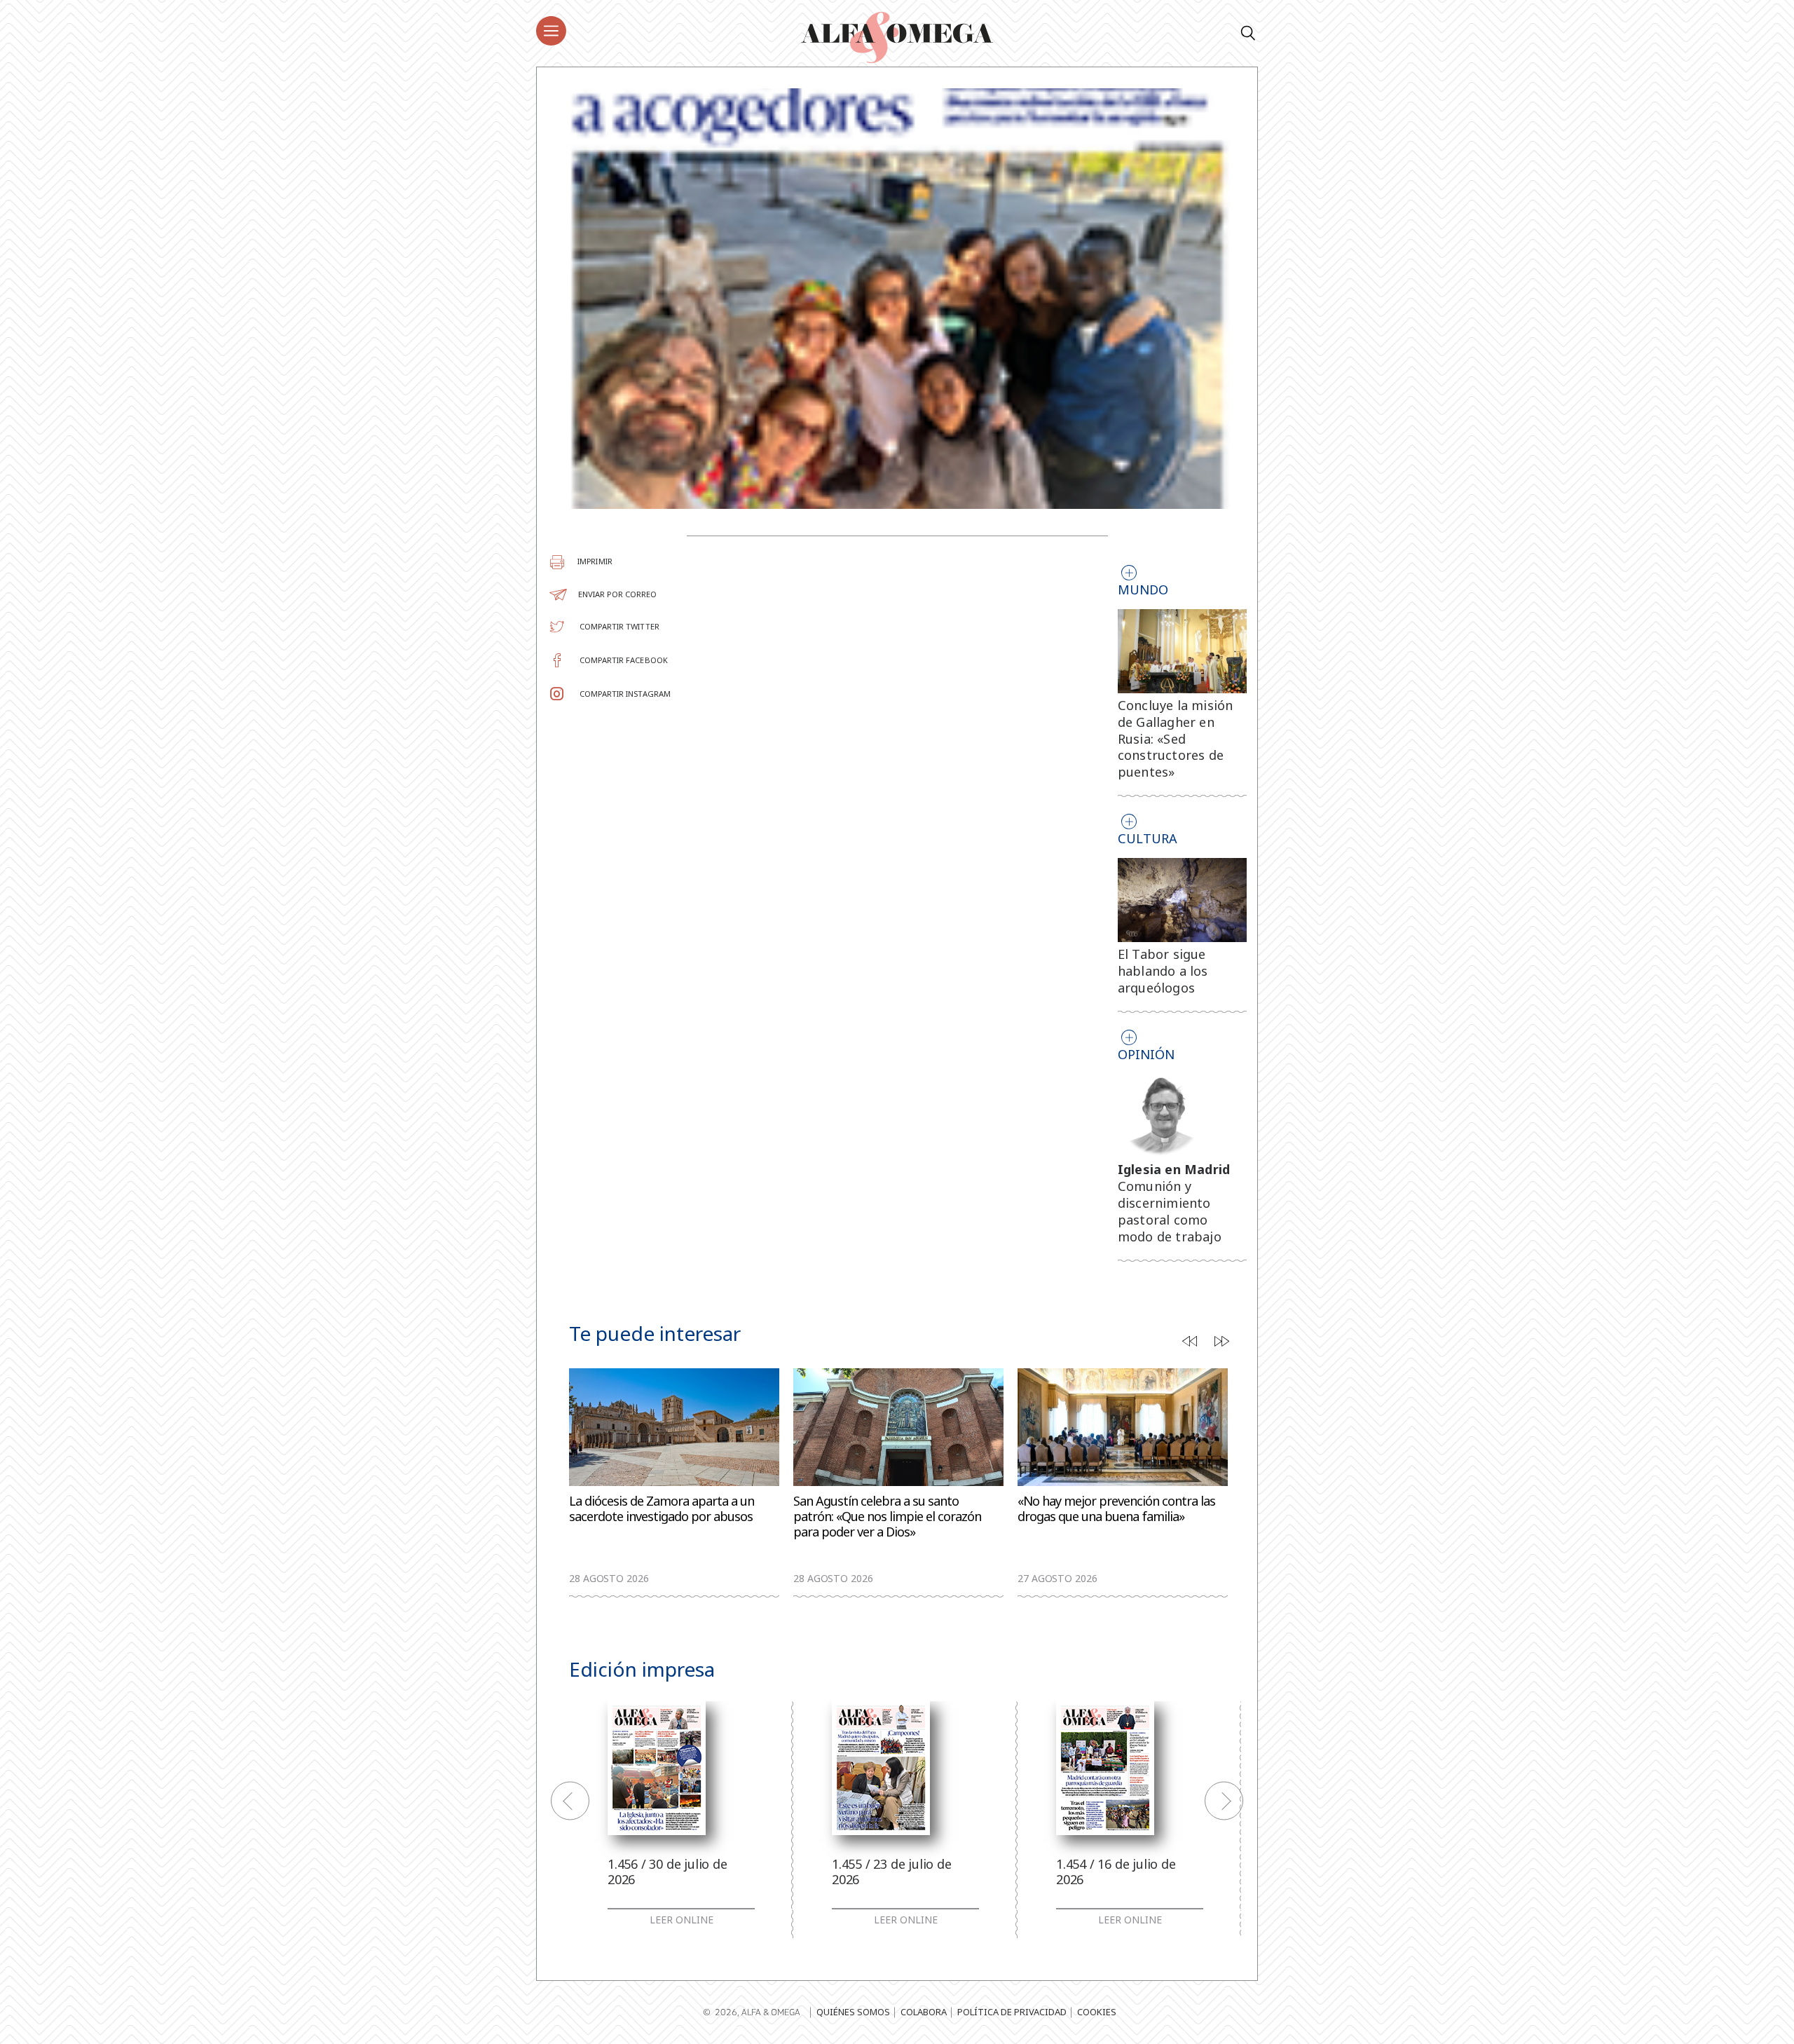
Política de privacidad (1012, 2012)
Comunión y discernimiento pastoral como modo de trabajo (1170, 1211)
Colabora (924, 2012)
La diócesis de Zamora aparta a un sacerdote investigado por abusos (662, 1509)
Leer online (682, 1920)
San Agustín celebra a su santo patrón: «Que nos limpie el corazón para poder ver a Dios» (887, 1517)
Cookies (1097, 2012)
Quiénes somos (853, 2012)
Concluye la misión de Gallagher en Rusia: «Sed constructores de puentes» (1176, 738)
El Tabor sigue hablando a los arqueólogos (1163, 971)
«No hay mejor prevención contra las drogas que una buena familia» (1116, 1509)
